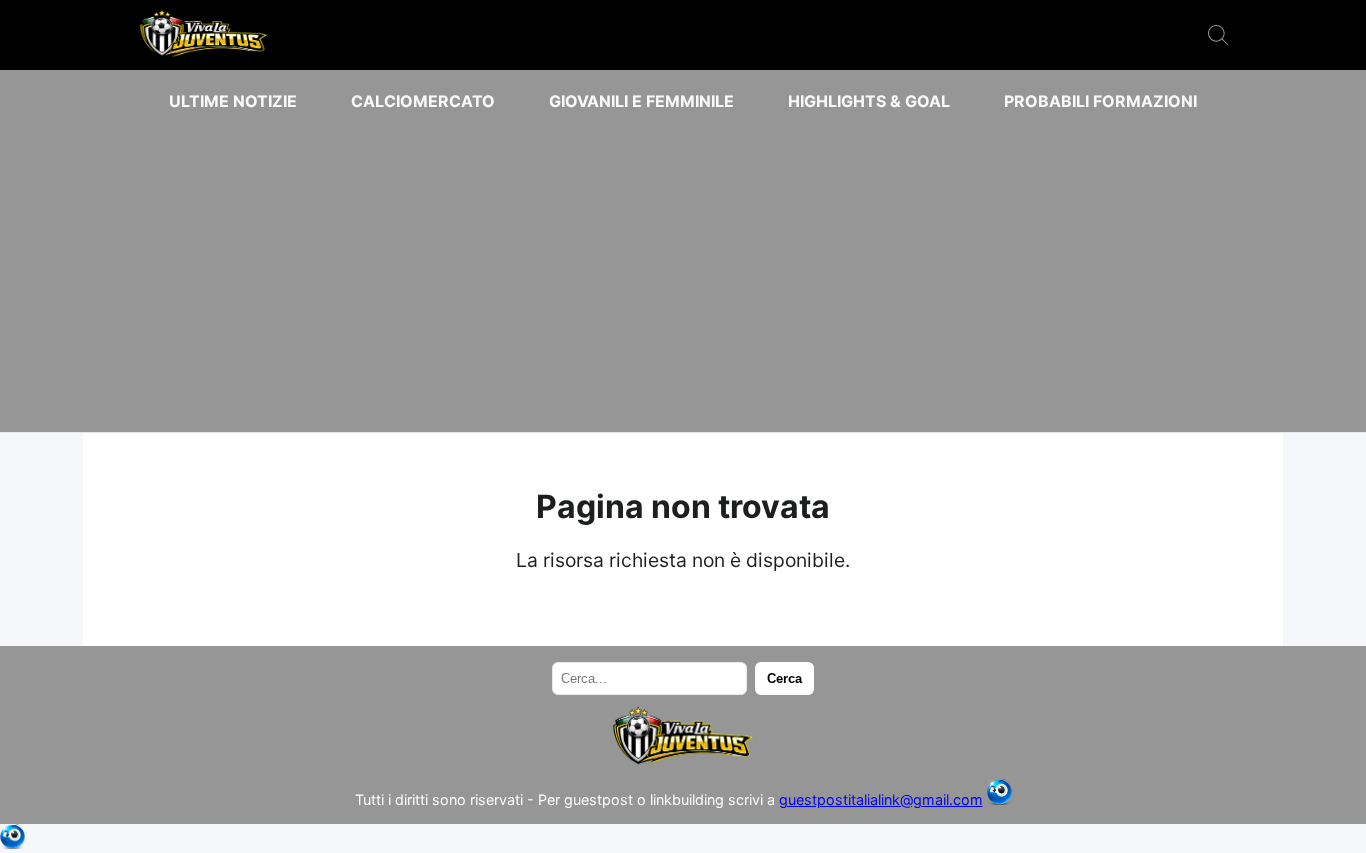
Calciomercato (423, 101)
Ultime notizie (233, 101)
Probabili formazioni (1100, 101)
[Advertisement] (683, 272)
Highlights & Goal (869, 101)
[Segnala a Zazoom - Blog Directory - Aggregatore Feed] (999, 799)
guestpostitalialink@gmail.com (881, 799)
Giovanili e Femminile (641, 101)
